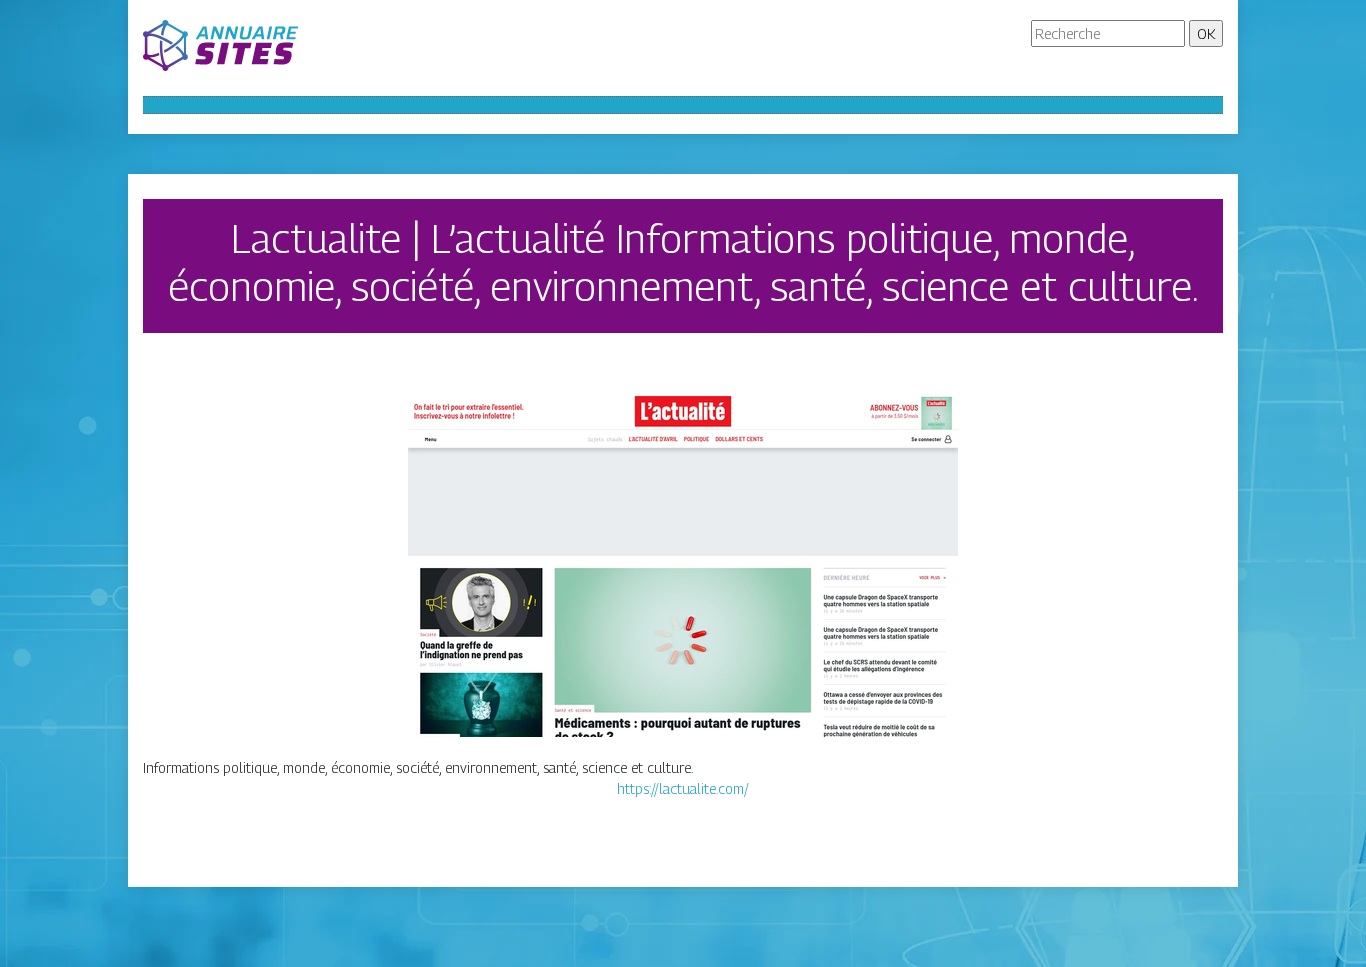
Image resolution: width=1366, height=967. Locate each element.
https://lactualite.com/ (683, 788)
